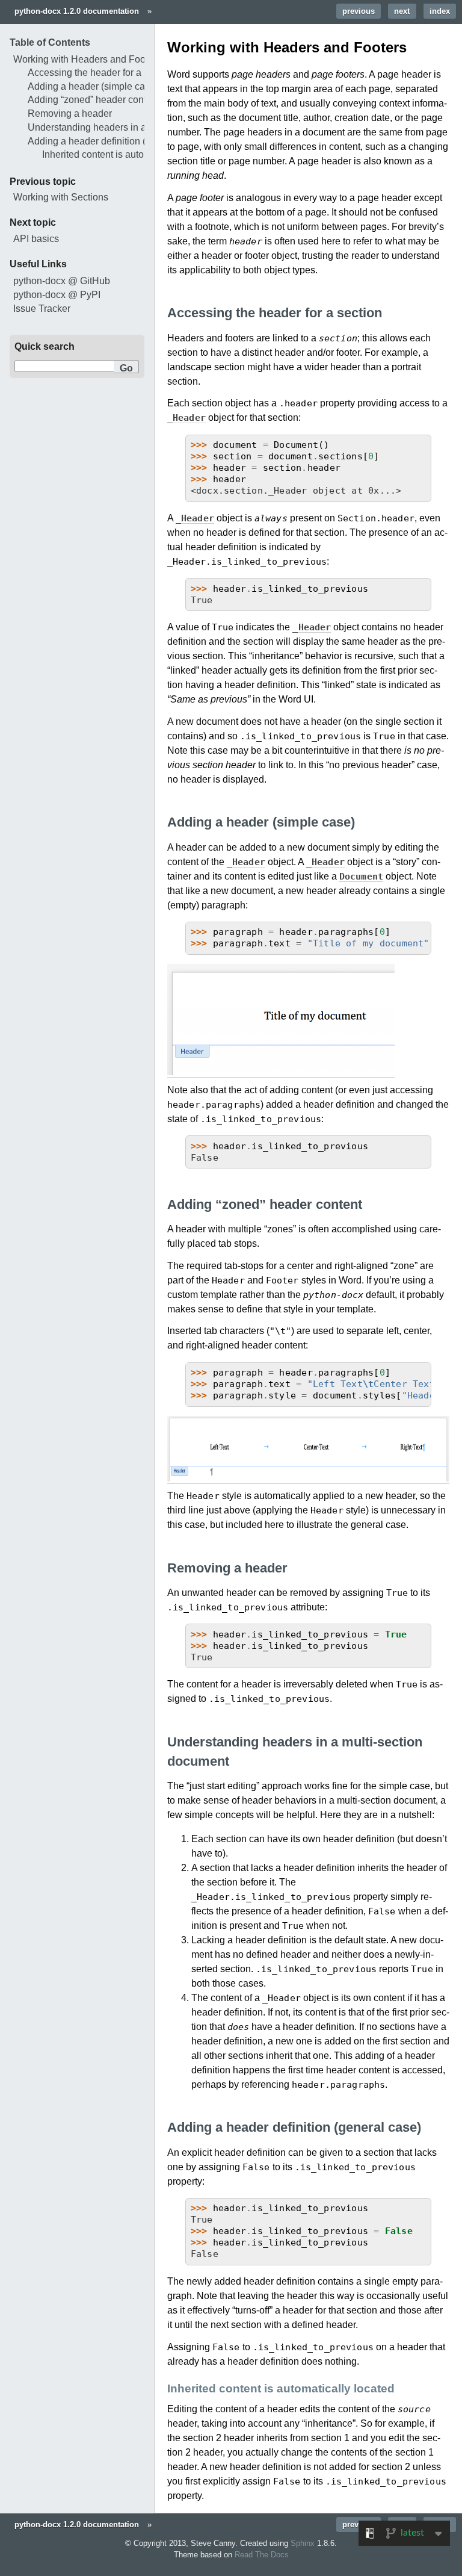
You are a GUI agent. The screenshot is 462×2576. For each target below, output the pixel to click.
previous (359, 11)
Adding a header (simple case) (93, 86)
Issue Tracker (42, 309)
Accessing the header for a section (101, 73)
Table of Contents (50, 42)
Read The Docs (262, 2555)
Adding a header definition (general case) (116, 141)
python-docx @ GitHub (62, 281)
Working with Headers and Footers (87, 59)
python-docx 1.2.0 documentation (77, 11)
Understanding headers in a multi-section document (137, 127)
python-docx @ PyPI (57, 295)
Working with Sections (61, 197)
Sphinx (303, 2543)
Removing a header (70, 113)
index (440, 11)
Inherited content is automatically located (129, 154)
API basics (36, 239)
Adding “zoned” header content (94, 100)
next (402, 11)
